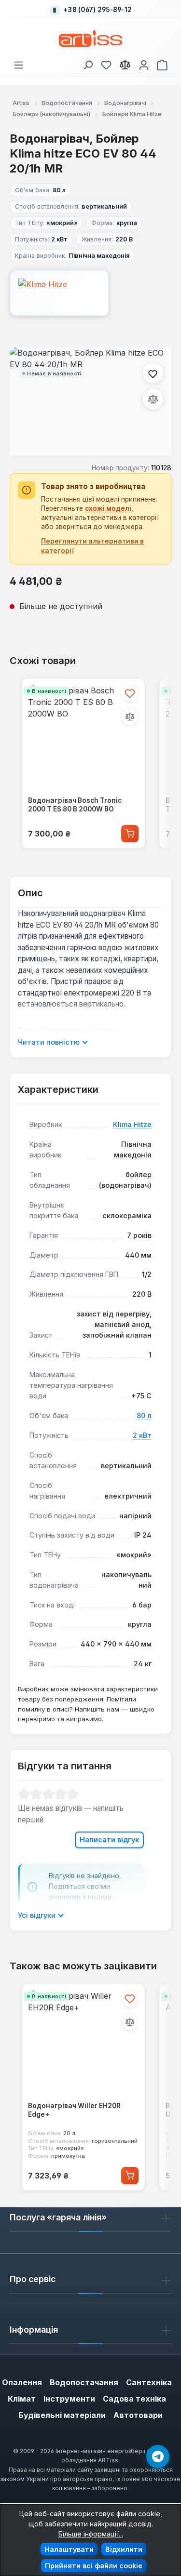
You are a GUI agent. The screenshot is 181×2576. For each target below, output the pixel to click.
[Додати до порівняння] (153, 399)
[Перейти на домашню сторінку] (90, 38)
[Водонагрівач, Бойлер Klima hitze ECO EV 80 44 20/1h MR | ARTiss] (90, 401)
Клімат (22, 2399)
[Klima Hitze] (90, 293)
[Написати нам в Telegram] (158, 2456)
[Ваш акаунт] (144, 63)
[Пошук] (88, 63)
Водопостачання (84, 2382)
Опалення (22, 2382)
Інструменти (69, 2399)
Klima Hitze (132, 1124)
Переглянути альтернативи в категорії (92, 546)
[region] (90, 401)
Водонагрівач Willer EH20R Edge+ (74, 2110)
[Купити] (130, 834)
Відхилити (124, 2549)
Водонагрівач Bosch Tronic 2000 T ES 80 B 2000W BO (75, 805)
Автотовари (138, 2415)
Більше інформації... (91, 2534)
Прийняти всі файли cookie (94, 2566)
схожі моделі (108, 508)
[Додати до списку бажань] (153, 373)
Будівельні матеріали (62, 2415)
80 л (144, 1415)
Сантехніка (149, 2382)
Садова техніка (134, 2399)
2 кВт (142, 1435)
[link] (106, 63)
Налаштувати (69, 2549)
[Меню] (19, 63)
